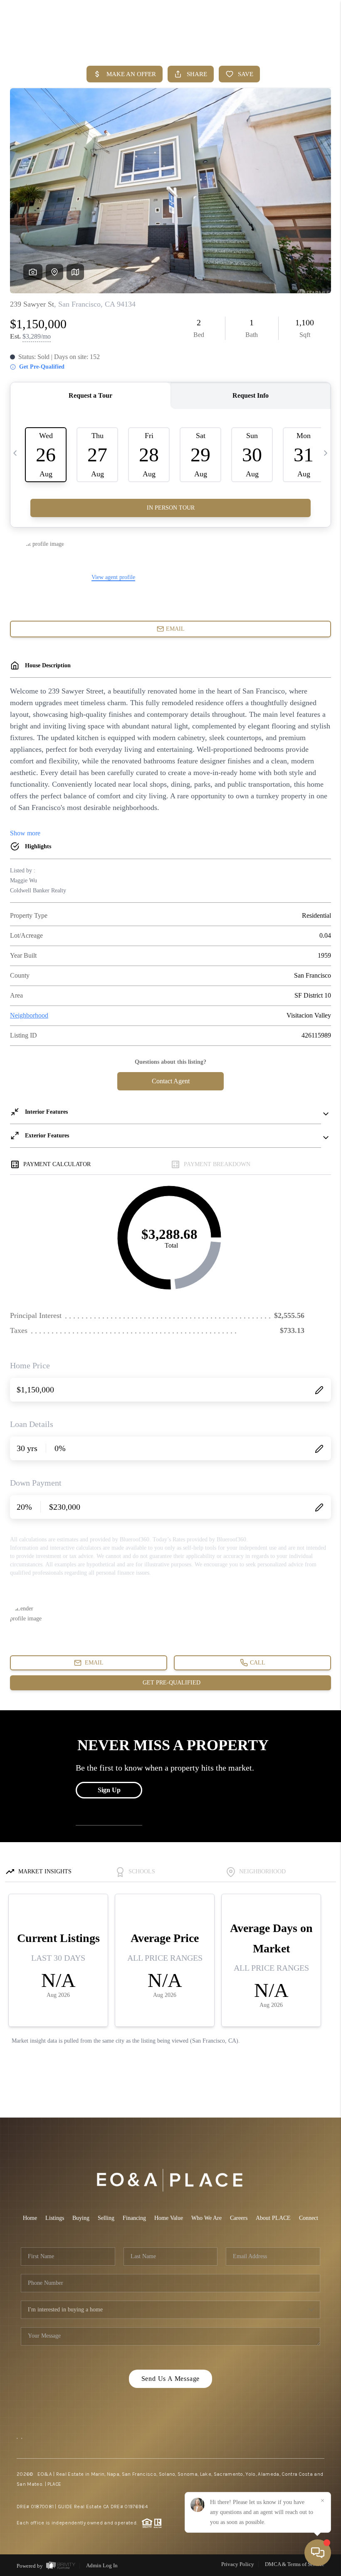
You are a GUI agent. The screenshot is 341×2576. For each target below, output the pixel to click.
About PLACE (273, 2218)
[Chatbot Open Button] (318, 2553)
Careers (239, 2218)
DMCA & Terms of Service (295, 2564)
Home (30, 2218)
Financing (134, 2218)
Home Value (169, 2218)
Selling (106, 2218)
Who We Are (206, 2218)
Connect (309, 2218)
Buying (81, 2218)
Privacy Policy (238, 2564)
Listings (55, 2218)
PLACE (54, 2484)
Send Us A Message (171, 2379)
